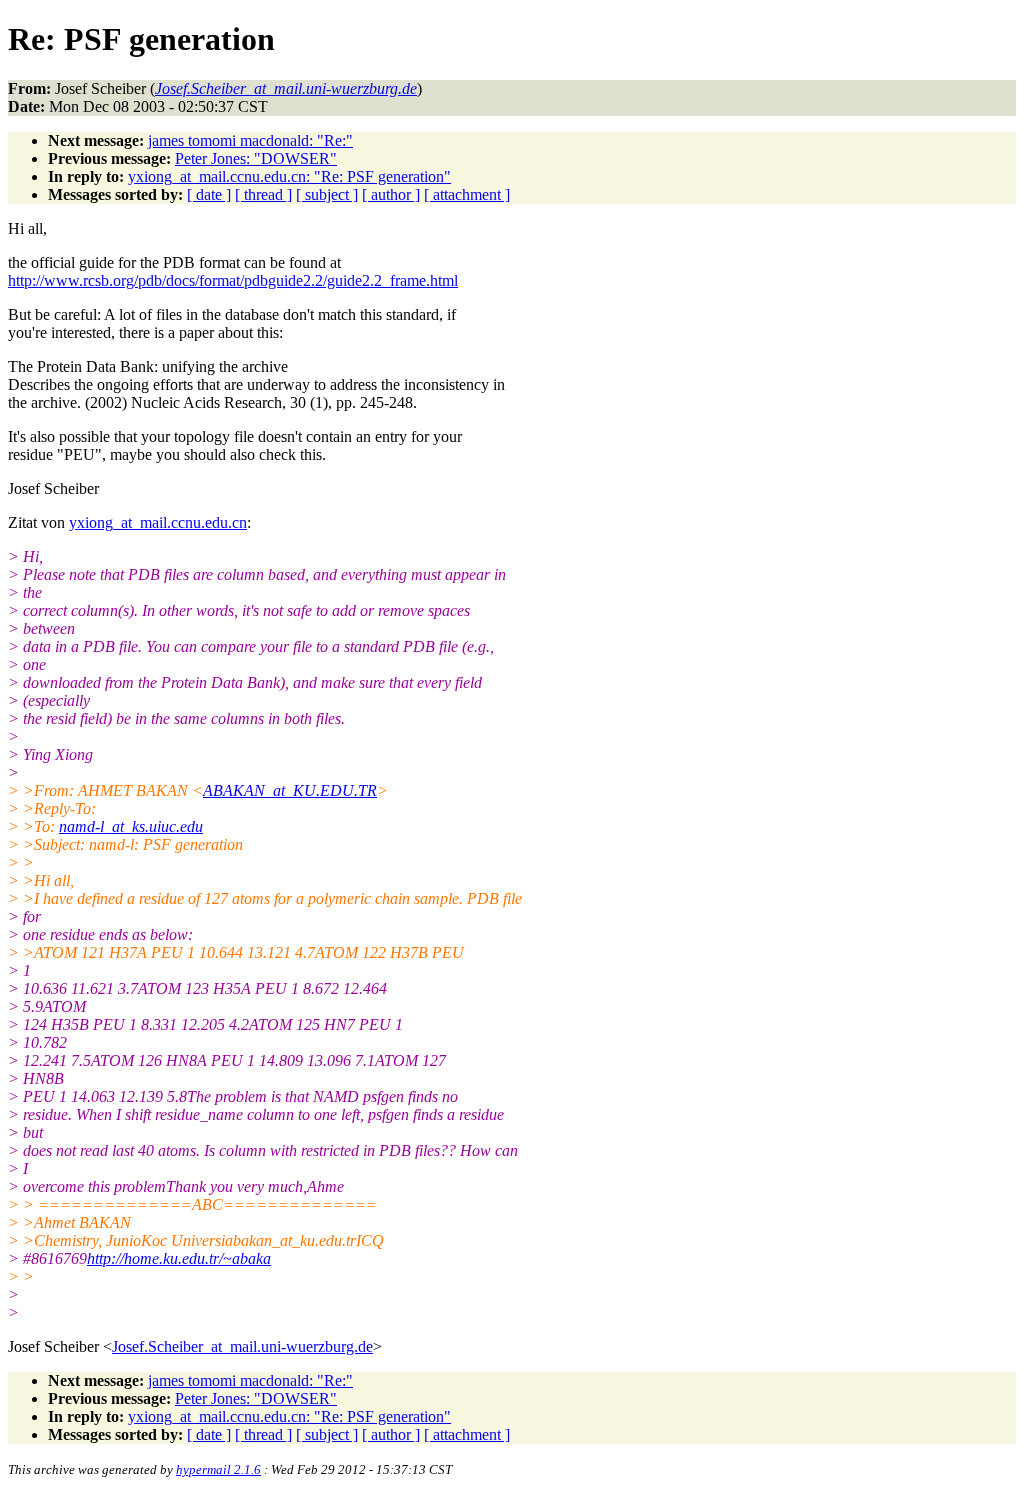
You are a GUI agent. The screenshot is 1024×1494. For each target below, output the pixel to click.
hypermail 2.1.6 (218, 1469)
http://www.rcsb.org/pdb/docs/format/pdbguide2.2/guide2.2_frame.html (233, 280)
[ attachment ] (467, 194)
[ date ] (209, 194)
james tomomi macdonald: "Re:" (250, 140)
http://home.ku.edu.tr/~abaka (179, 1258)
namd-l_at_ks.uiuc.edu (131, 826)
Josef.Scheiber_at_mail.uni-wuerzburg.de (242, 1346)
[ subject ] (327, 194)
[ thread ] (263, 194)
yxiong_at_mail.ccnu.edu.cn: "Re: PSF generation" (289, 176)
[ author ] (391, 194)
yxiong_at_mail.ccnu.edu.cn (158, 522)
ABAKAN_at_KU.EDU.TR (290, 790)
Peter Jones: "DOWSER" (256, 158)
